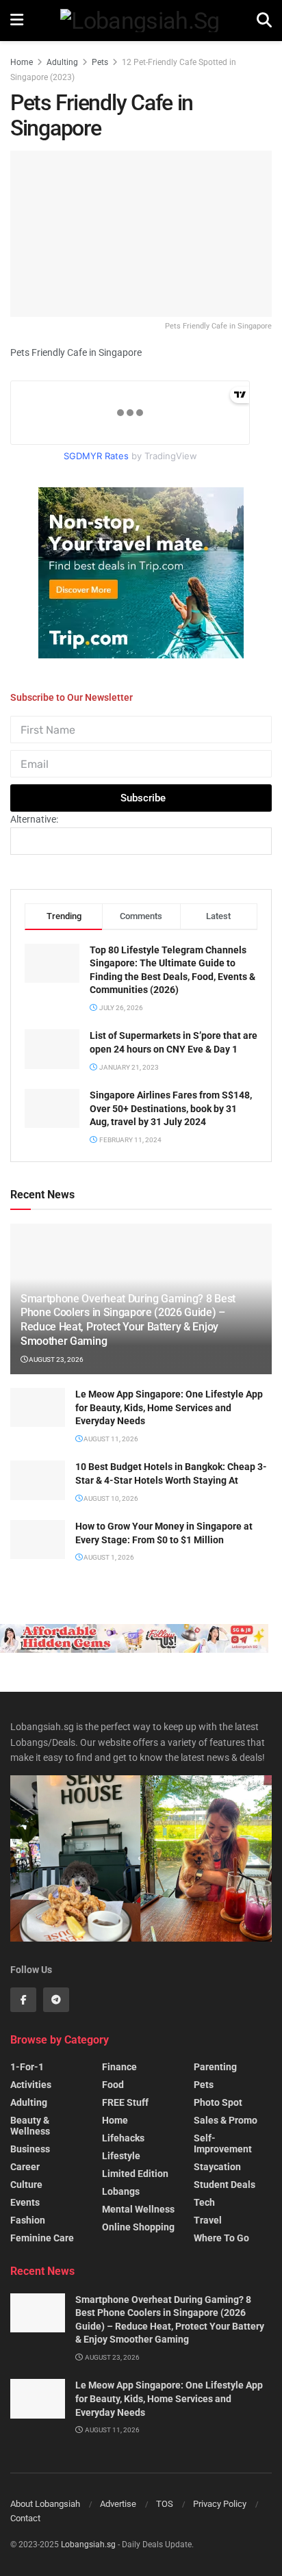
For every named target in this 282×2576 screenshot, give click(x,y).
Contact (25, 2518)
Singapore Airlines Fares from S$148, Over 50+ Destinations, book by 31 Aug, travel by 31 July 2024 (171, 1108)
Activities (31, 2085)
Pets (100, 62)
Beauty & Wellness (30, 2126)
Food (113, 2085)
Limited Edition (135, 2174)
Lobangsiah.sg (88, 2545)
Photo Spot (218, 2102)
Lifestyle (121, 2156)
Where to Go (221, 2238)
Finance (119, 2067)
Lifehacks (123, 2138)
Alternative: (34, 819)
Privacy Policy (220, 2504)
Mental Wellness (138, 2209)
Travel (208, 2220)
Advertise (118, 2504)
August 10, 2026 (110, 1498)
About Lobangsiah (45, 2504)
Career (25, 2167)
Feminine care (42, 2238)
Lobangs (121, 2191)
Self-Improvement (223, 2143)
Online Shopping (138, 2227)
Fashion (28, 2220)
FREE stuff (125, 2102)
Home (22, 62)
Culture (26, 2185)
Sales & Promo (226, 2120)
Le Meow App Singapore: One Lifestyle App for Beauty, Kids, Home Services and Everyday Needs (169, 1407)
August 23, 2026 (55, 1360)
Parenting (215, 2067)
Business (30, 2149)
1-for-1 (27, 2067)
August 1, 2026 (108, 1557)
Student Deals (225, 2185)
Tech (204, 2202)
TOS (165, 2504)
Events (25, 2202)
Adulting (62, 62)
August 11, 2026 (110, 1439)
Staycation (217, 2167)
